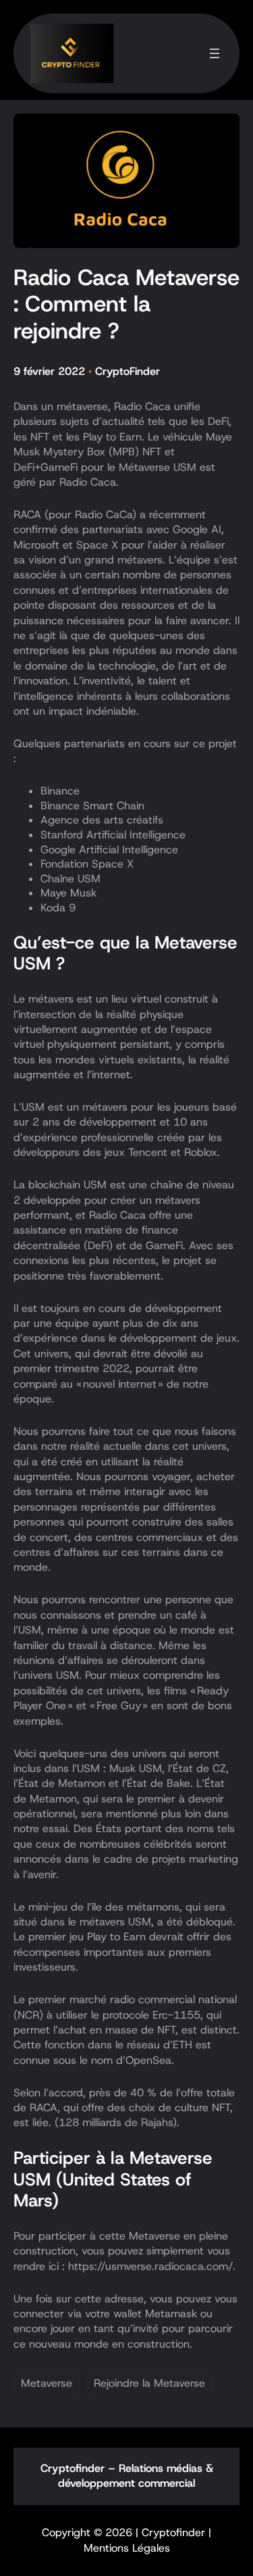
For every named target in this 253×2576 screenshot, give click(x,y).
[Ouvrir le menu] (215, 53)
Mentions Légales (127, 2548)
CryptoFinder (128, 371)
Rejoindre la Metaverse (149, 2383)
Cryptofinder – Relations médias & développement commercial (127, 2476)
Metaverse (47, 2383)
